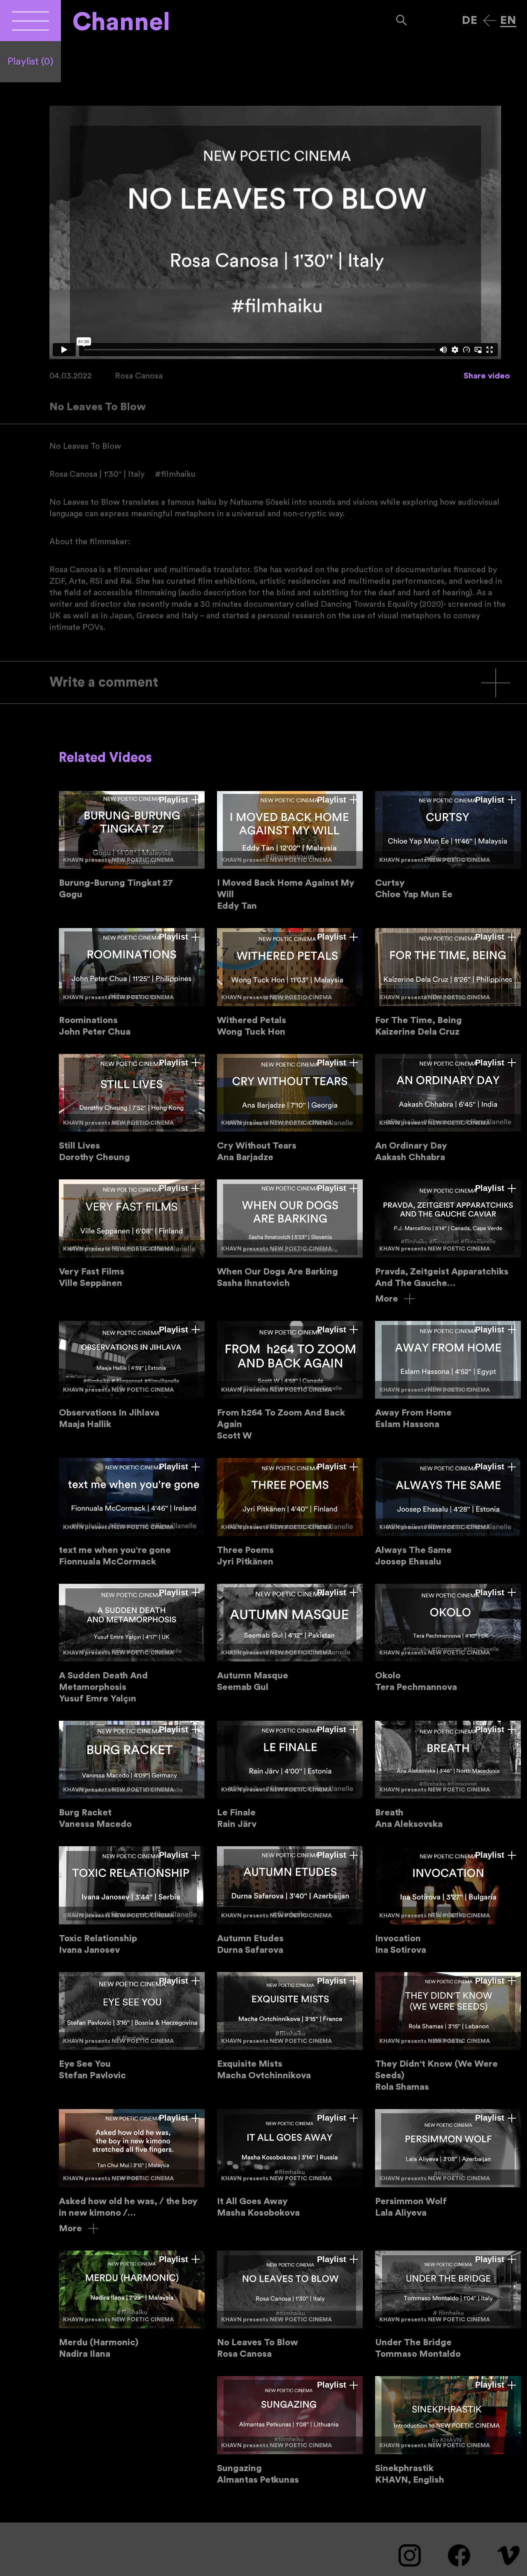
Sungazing (290, 2431)
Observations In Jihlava (132, 1375)
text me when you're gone (132, 1512)
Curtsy (448, 846)
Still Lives (132, 1108)
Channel (121, 22)
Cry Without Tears (290, 1108)
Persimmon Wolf (448, 2164)
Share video (487, 376)
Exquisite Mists (290, 2027)
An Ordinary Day (448, 1108)
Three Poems (290, 1512)
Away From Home (448, 1375)
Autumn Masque (290, 1638)
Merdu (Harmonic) (132, 2305)
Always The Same (448, 1512)
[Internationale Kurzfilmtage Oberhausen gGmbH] (30, 21)
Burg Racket (132, 1775)
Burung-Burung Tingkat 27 (132, 846)
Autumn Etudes (290, 1901)
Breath (448, 1775)
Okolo (448, 1638)
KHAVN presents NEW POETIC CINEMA (118, 860)
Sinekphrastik (448, 2431)
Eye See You (132, 2027)
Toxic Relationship (132, 1901)
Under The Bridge (448, 2305)
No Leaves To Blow (290, 2305)
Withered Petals (290, 983)
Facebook (459, 2555)
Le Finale (290, 1775)
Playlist (30, 62)
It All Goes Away (290, 2164)
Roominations (132, 983)
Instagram (410, 2555)
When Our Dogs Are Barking (290, 1234)
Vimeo (508, 2555)
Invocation (448, 1901)
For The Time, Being (448, 983)
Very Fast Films (132, 1234)
